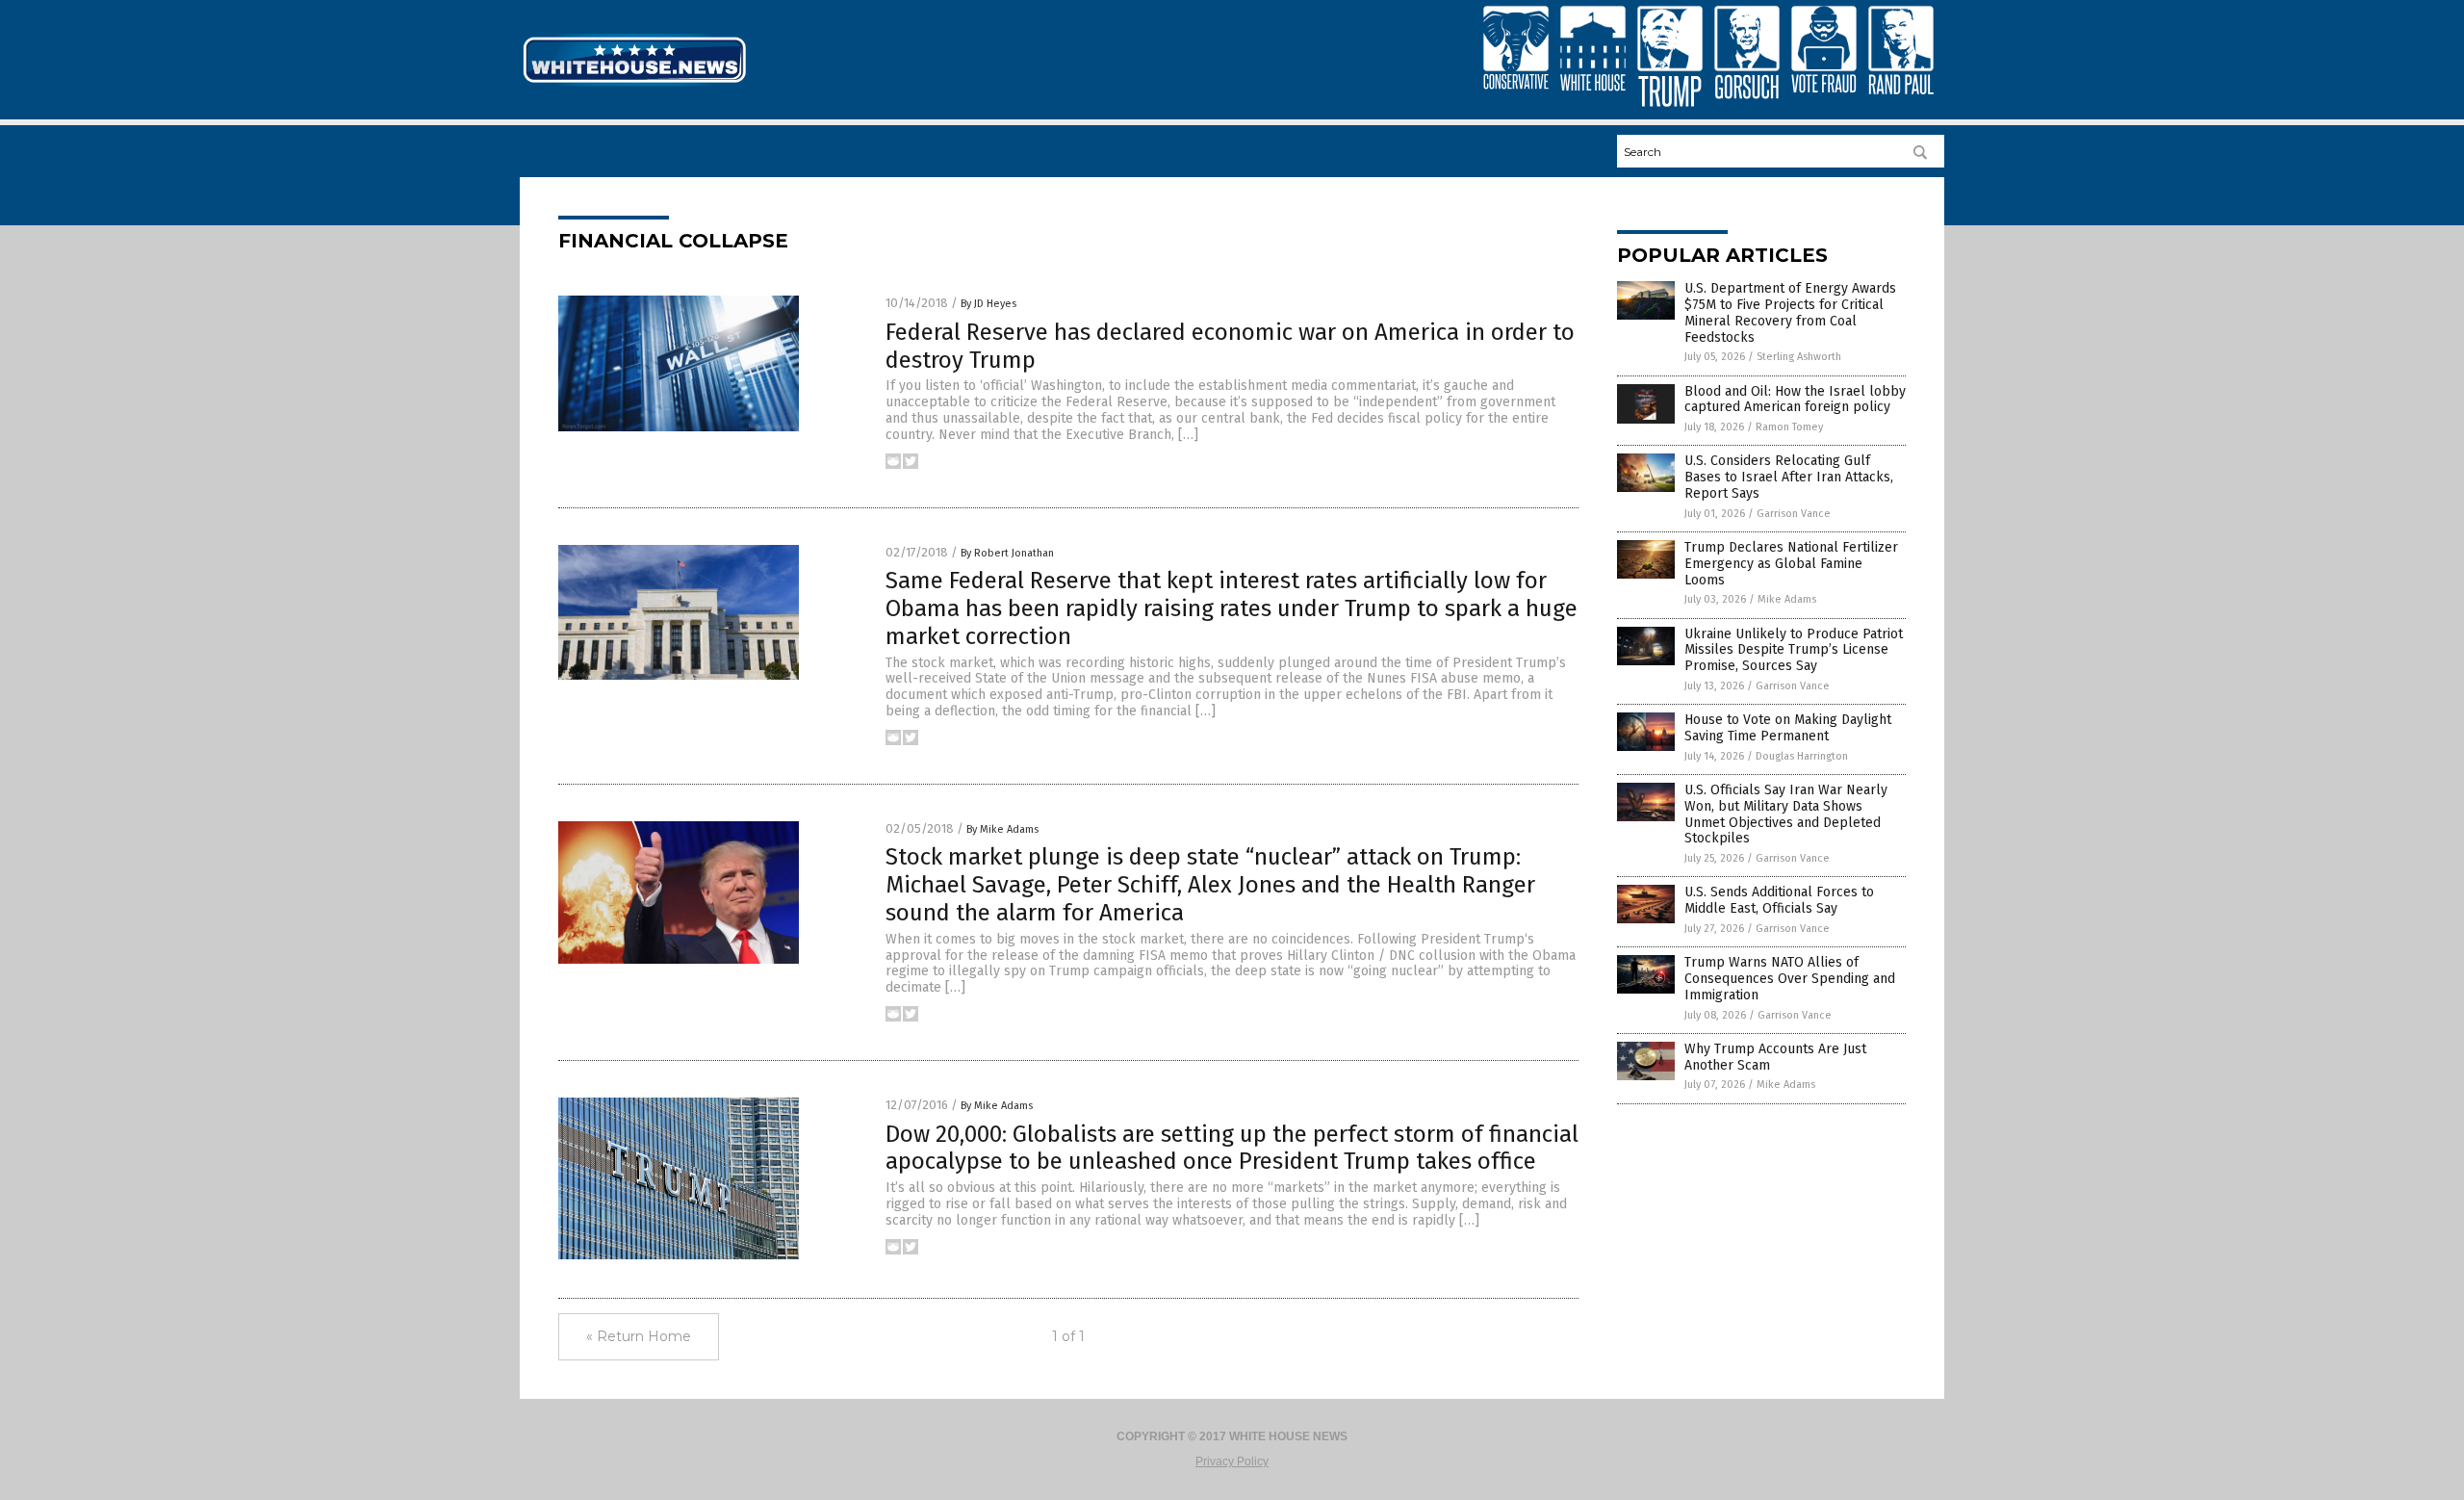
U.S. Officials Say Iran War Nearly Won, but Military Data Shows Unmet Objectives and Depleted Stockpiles (1786, 814)
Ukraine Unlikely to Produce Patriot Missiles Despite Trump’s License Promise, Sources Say (1794, 650)
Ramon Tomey (1789, 427)
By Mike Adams (1002, 829)
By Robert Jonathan (1007, 553)
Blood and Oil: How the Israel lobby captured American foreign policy (1795, 400)
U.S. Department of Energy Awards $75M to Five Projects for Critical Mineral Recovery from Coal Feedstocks (1790, 312)
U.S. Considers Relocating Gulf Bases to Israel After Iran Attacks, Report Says (1789, 477)
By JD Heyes (988, 304)
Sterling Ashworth (1799, 357)
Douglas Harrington (1802, 756)
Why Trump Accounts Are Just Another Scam (1775, 1057)
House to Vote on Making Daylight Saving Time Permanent (1788, 728)
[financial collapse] (634, 85)
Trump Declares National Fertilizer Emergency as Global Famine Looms (1791, 564)
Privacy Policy (1232, 1461)
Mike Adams (1787, 599)
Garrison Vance (1794, 514)
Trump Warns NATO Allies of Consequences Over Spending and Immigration (1790, 979)
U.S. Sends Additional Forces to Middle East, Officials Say (1779, 900)
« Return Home (639, 1336)
